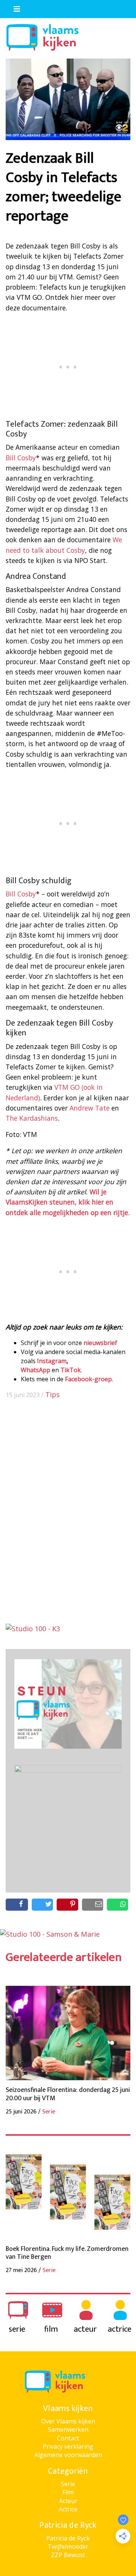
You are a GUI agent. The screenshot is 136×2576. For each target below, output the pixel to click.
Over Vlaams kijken (68, 2421)
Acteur (68, 2501)
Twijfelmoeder (68, 2547)
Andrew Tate (90, 1108)
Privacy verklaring (68, 2446)
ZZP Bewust (68, 2555)
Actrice (68, 2509)
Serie (68, 2484)
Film (68, 2492)
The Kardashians (32, 1118)
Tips (53, 1394)
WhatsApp (36, 1370)
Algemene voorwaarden (68, 2455)
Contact (68, 2438)
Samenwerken (68, 2429)
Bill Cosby (21, 458)
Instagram (52, 1361)
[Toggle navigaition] (14, 7)
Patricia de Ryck (68, 2538)
